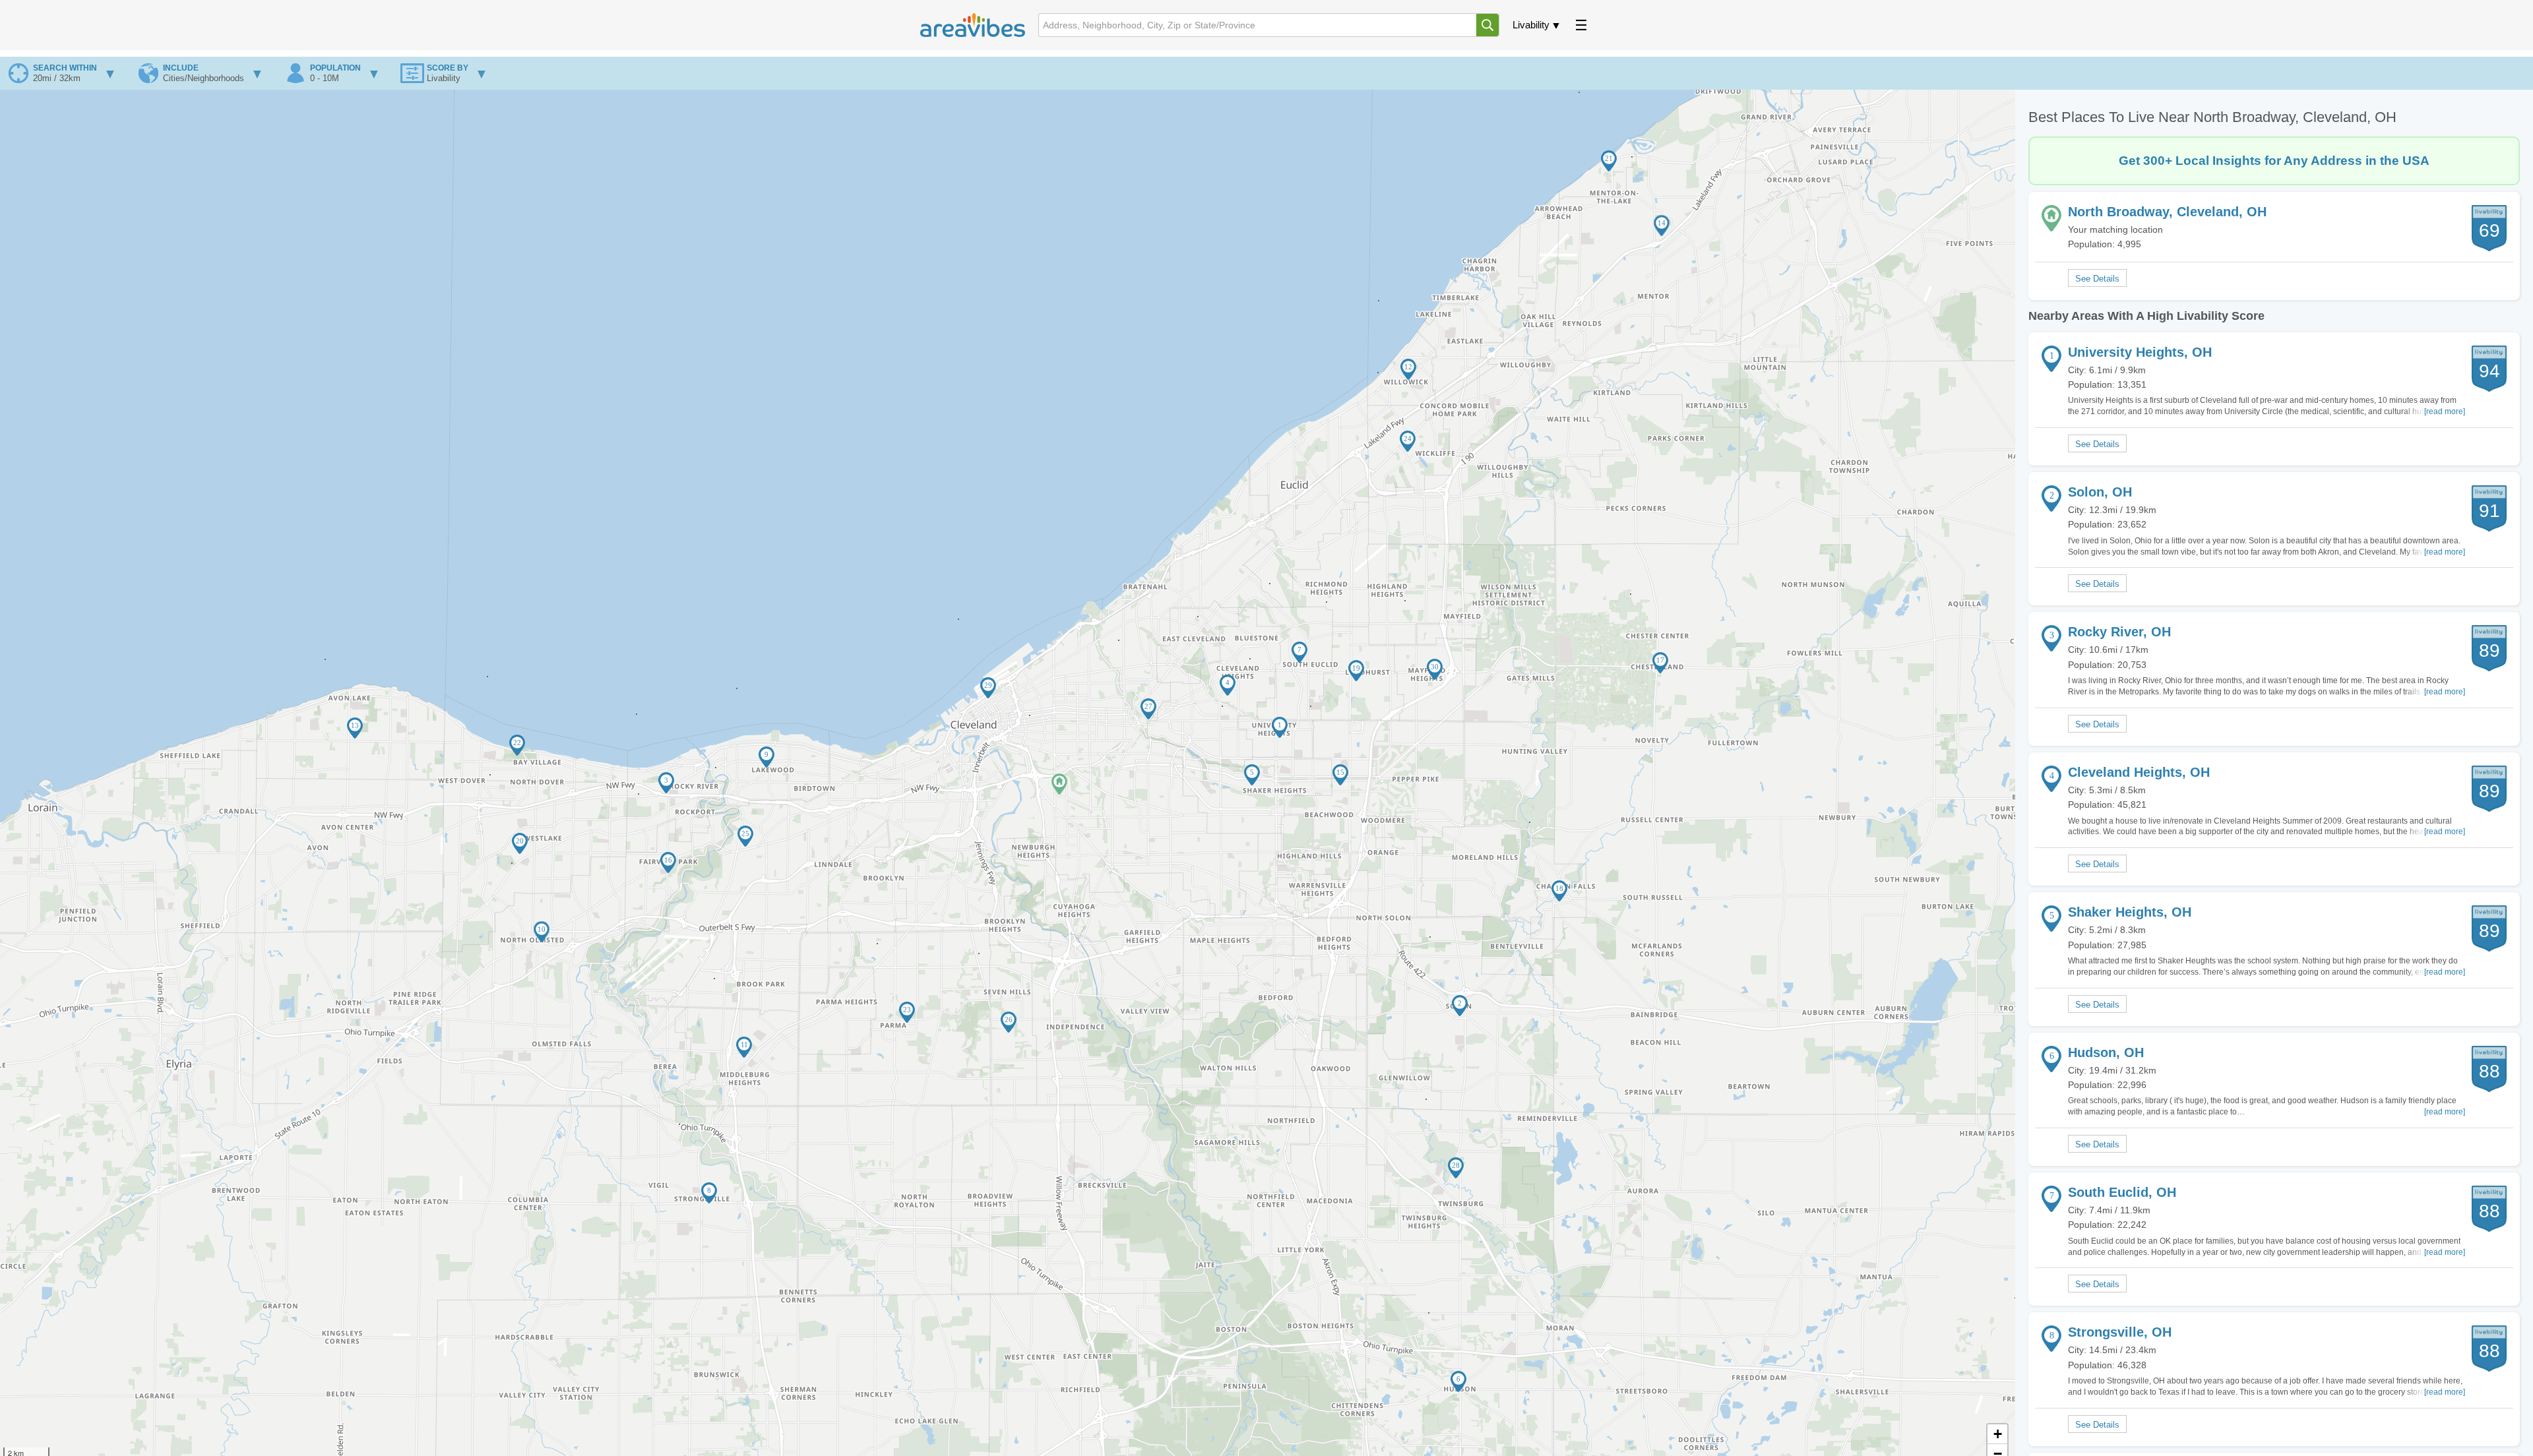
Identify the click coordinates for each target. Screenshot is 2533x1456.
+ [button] (1998, 1434)
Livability (1531, 25)
